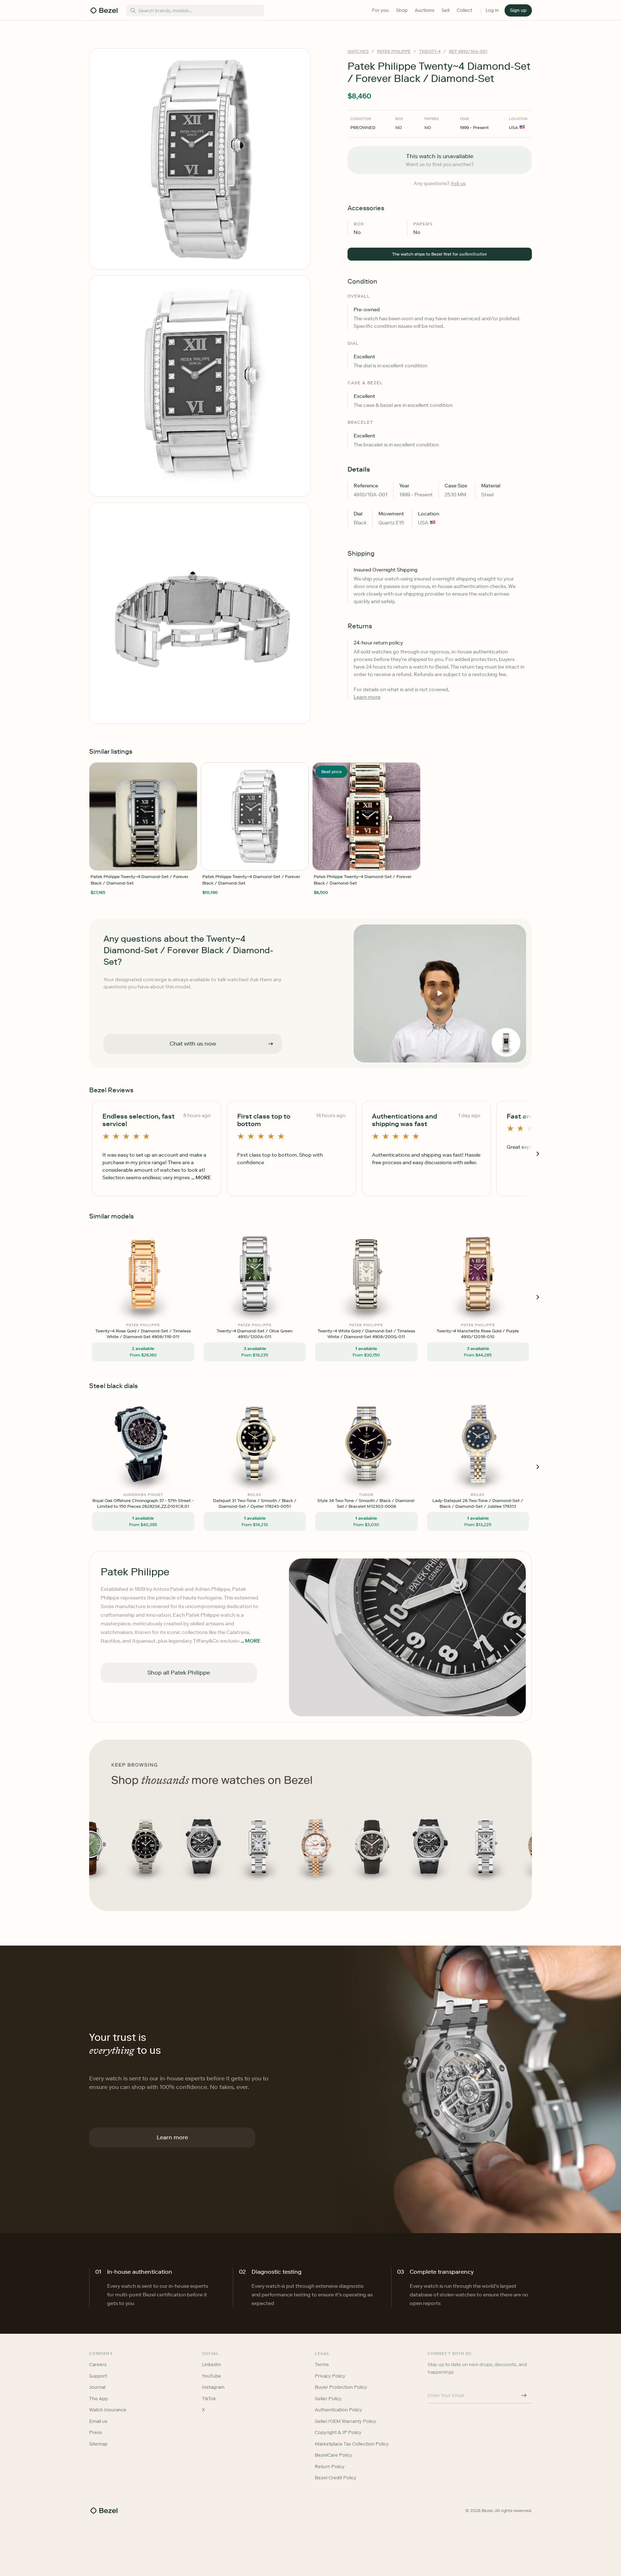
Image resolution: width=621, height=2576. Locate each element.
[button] (272, 1252)
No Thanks (272, 1338)
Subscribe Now (272, 1320)
